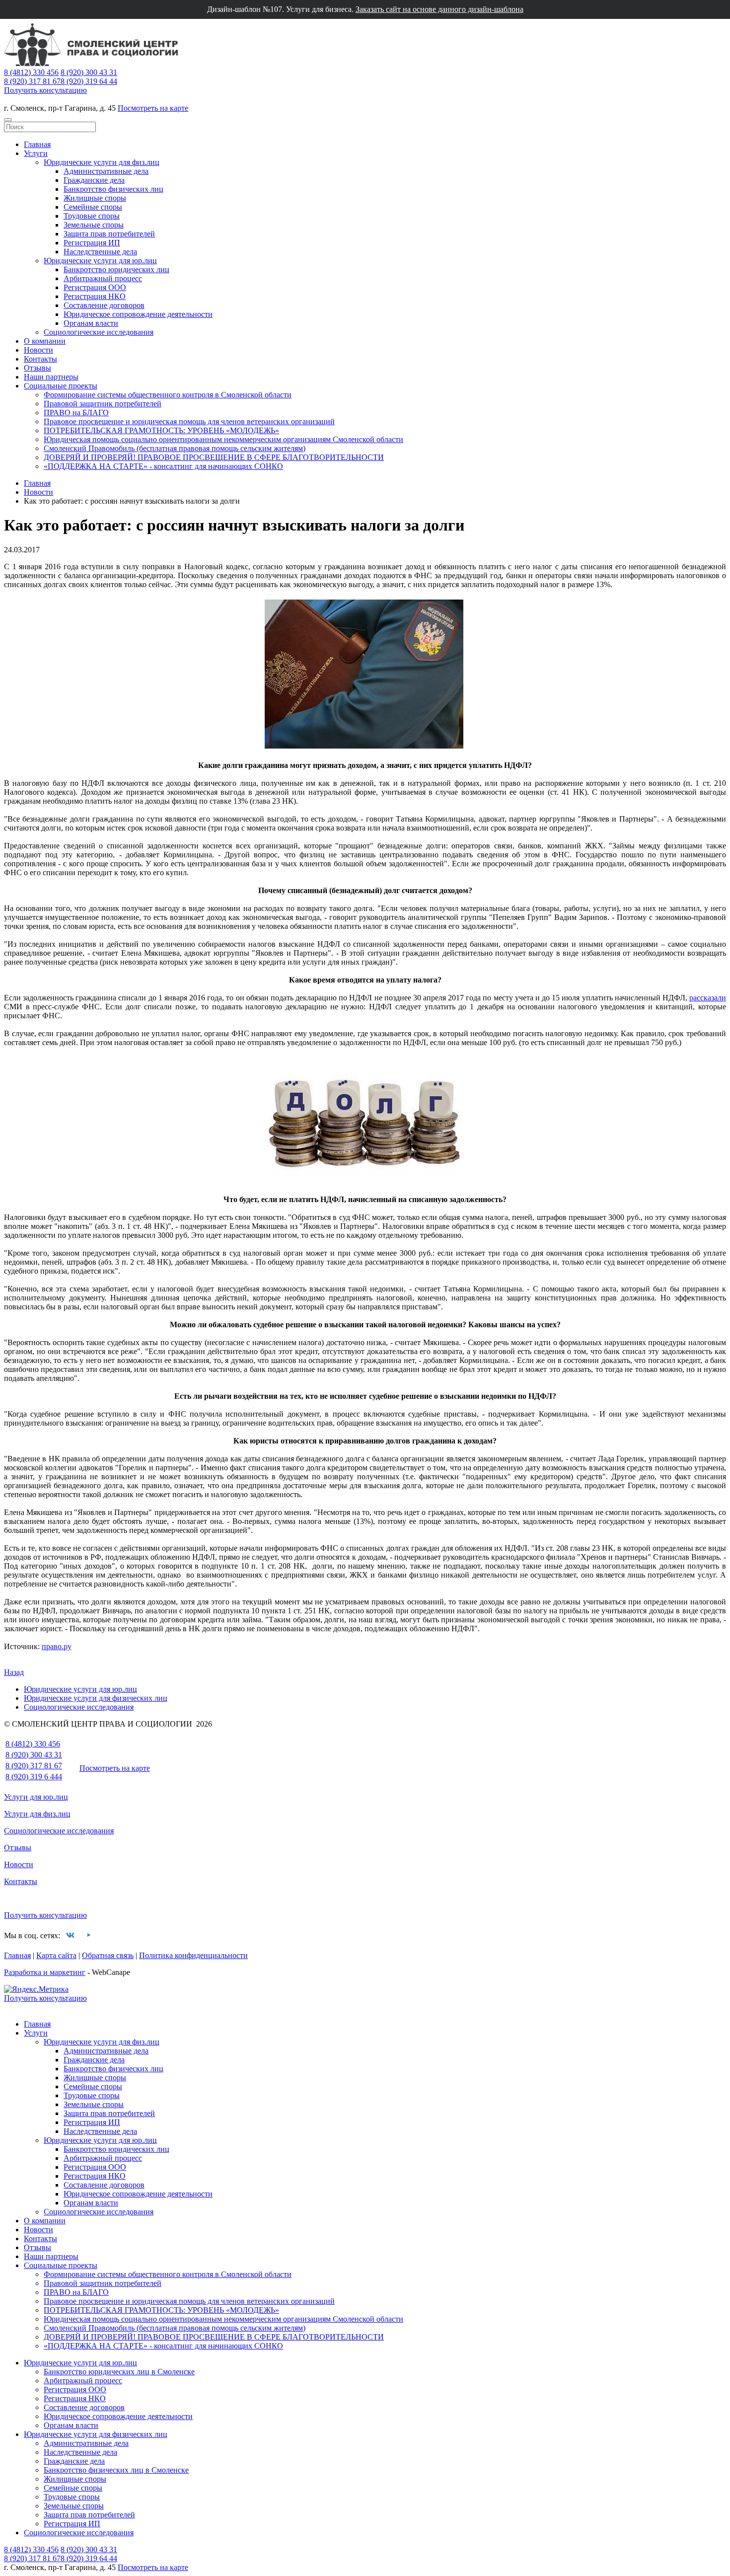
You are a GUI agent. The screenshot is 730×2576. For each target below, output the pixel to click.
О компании (45, 341)
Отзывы (37, 368)
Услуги (36, 153)
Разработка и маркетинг (45, 1972)
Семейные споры (93, 207)
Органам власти (91, 323)
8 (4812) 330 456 (31, 72)
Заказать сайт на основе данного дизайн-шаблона (439, 9)
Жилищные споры (95, 198)
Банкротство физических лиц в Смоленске (116, 2470)
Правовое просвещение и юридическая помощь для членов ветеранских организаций (189, 421)
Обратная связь (108, 1955)
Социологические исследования (99, 332)
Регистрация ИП (92, 243)
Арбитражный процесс (103, 278)
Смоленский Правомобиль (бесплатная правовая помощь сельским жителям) (175, 448)
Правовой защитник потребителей (103, 404)
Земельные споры (94, 225)
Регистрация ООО (95, 287)
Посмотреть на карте (153, 108)
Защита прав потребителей (109, 234)
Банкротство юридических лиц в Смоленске (119, 2372)
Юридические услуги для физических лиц (96, 1698)
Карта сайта (56, 1955)
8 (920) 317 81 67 (32, 81)
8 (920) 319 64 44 (89, 81)
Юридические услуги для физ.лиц (102, 162)
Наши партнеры (51, 377)
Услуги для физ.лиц (37, 1814)
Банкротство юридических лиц (116, 269)
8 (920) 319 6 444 (34, 1777)
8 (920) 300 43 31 (89, 72)
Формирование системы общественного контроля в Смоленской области (168, 395)
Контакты (40, 359)
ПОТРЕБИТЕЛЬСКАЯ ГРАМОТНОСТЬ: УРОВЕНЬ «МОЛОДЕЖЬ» (161, 430)
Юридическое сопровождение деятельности (138, 314)
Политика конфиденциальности (193, 1955)
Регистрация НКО (95, 296)
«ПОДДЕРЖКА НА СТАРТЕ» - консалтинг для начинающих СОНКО (163, 466)
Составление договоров (104, 305)
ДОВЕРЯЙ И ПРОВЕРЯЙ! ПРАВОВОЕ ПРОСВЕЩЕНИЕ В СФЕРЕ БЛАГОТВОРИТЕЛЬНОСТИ (214, 457)
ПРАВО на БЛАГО (76, 413)
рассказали (708, 998)
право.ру (57, 1646)
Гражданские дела (94, 180)
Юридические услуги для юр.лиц (100, 261)
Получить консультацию (45, 90)
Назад (14, 1672)
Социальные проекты (61, 386)
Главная (37, 144)
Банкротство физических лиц (113, 189)
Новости (38, 350)
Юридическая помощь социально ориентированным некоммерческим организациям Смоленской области (223, 439)
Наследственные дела (100, 252)
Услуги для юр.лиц (36, 1797)
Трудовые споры (92, 216)
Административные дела (106, 171)
